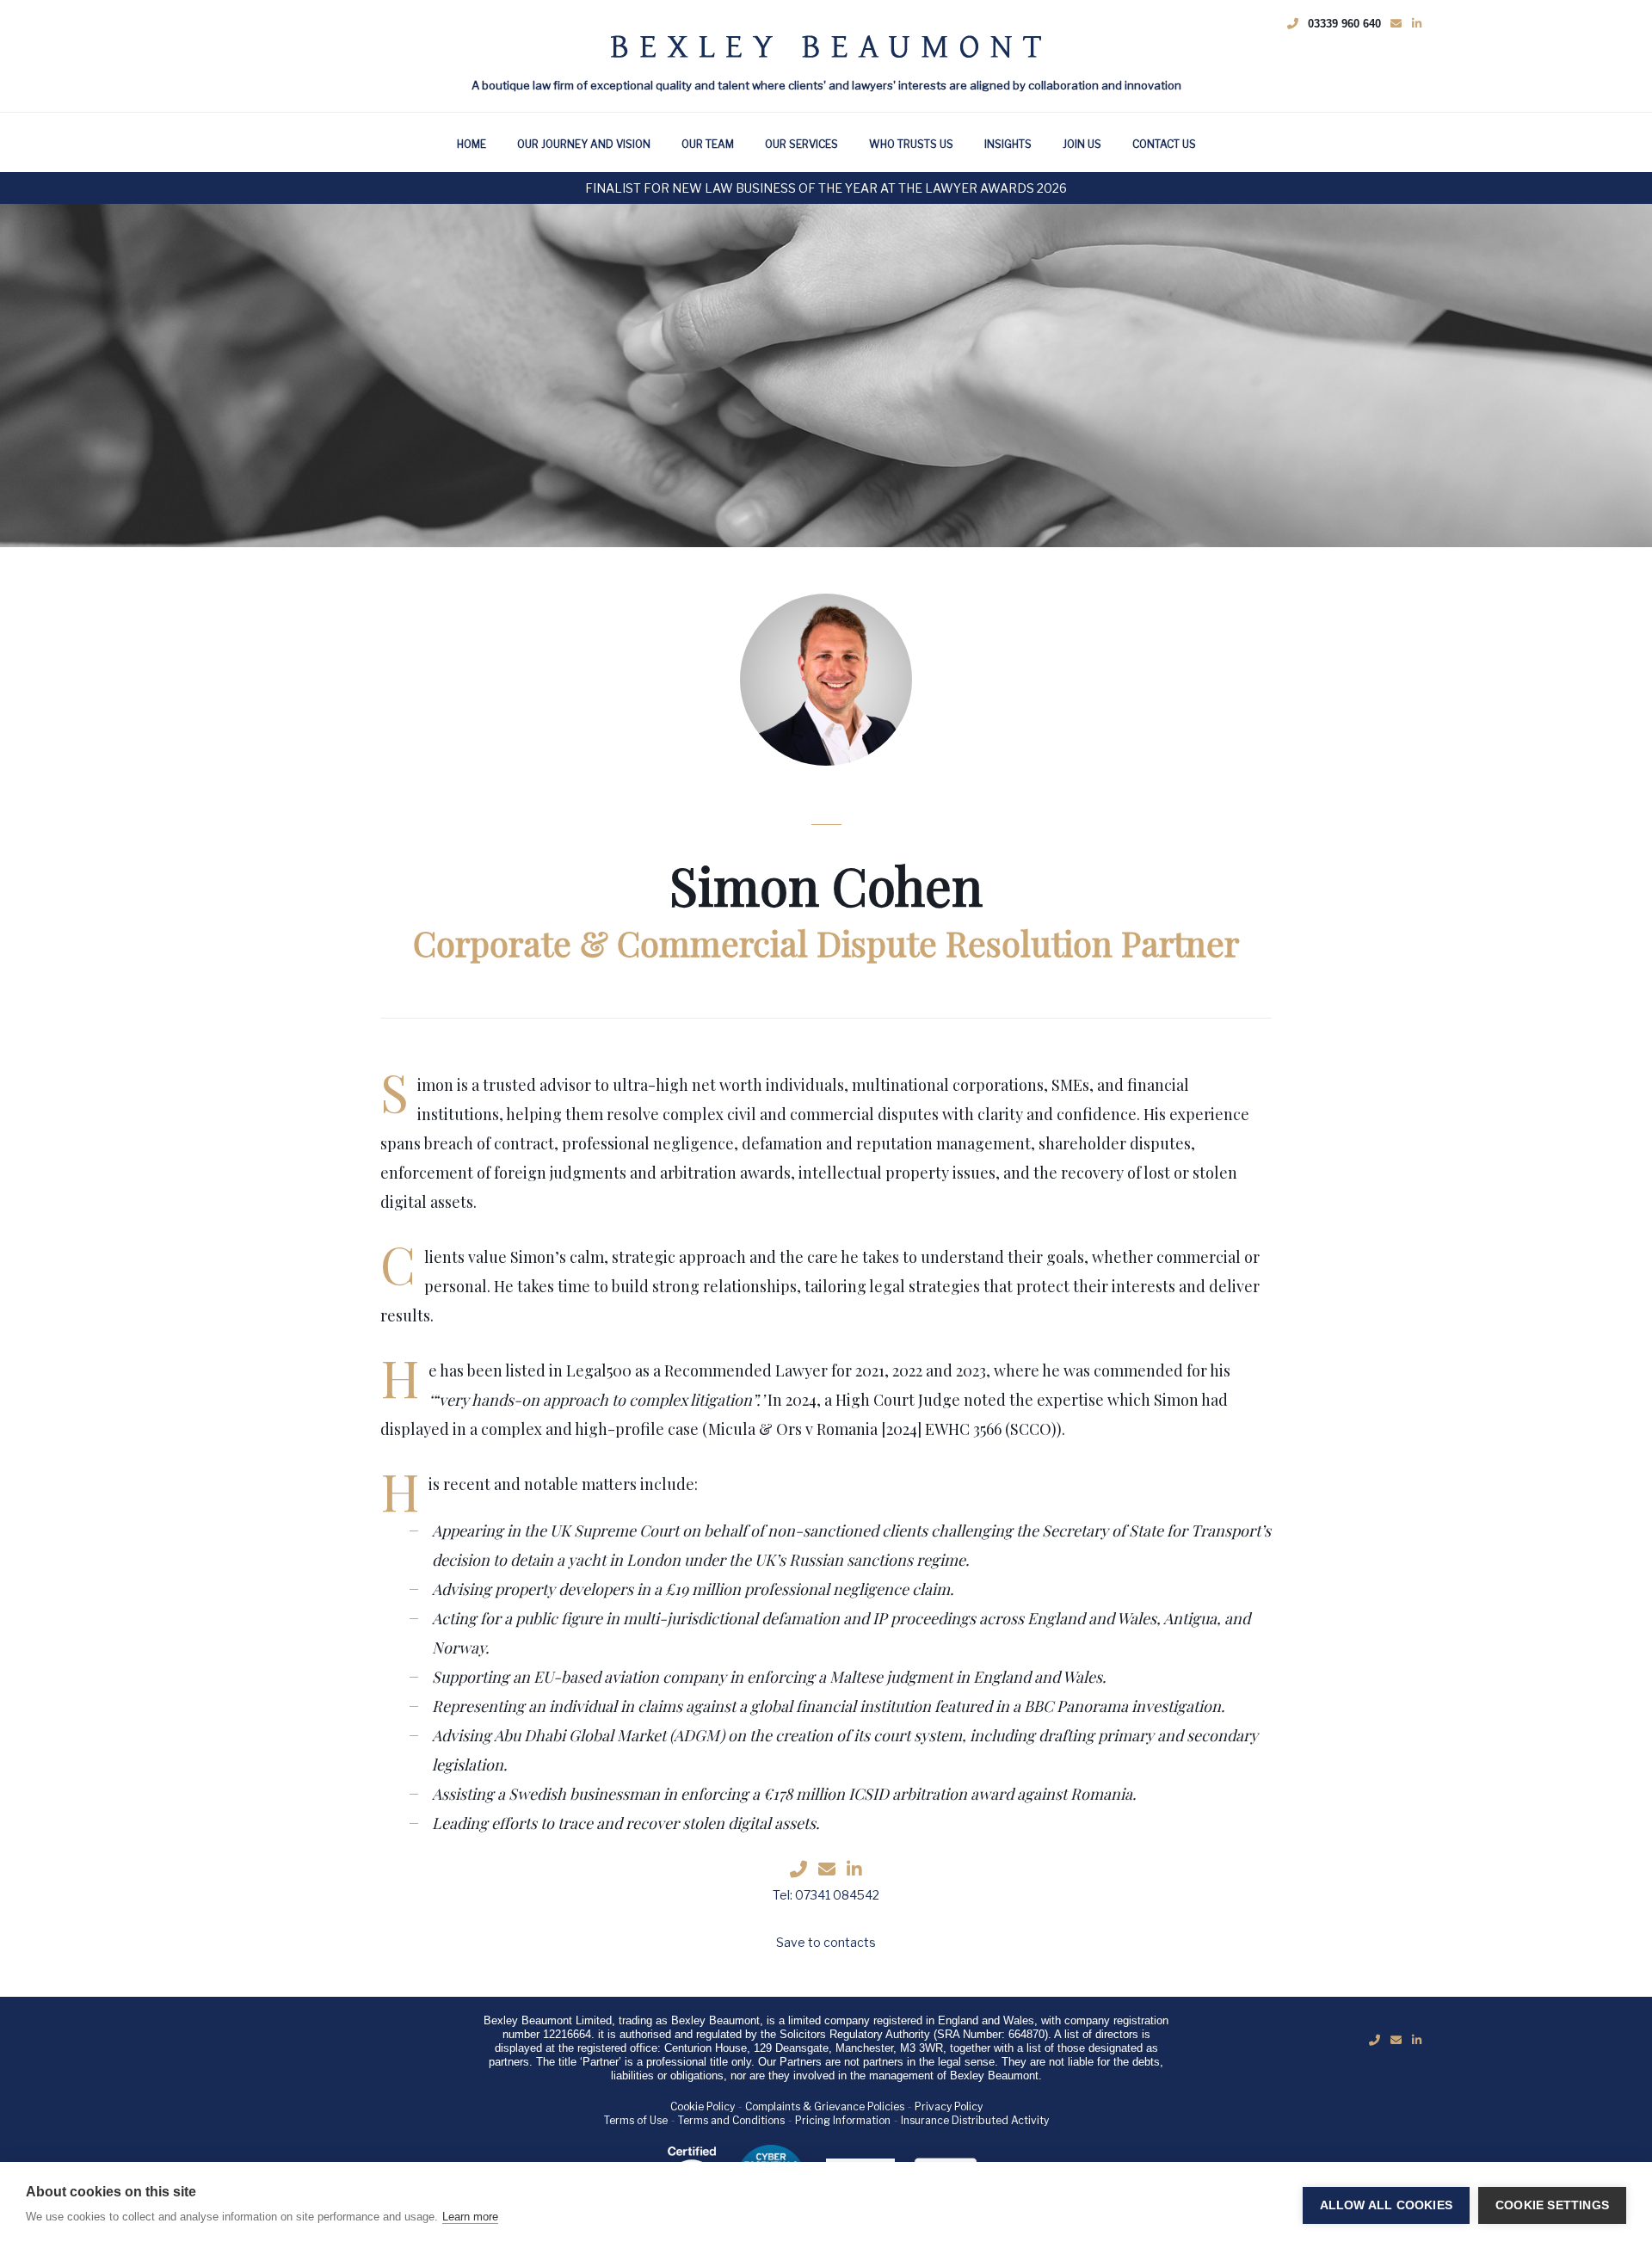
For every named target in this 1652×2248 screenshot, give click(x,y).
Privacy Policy (949, 2106)
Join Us (1082, 144)
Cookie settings (1552, 2205)
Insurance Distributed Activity (975, 2120)
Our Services (801, 144)
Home (472, 144)
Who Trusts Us (911, 144)
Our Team (708, 144)
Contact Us (1164, 144)
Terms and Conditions (731, 2120)
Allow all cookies (1386, 2205)
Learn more (470, 2217)
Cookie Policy (703, 2106)
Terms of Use (636, 2120)
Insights (1008, 144)
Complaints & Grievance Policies (825, 2106)
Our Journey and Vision (584, 144)
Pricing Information (843, 2120)
